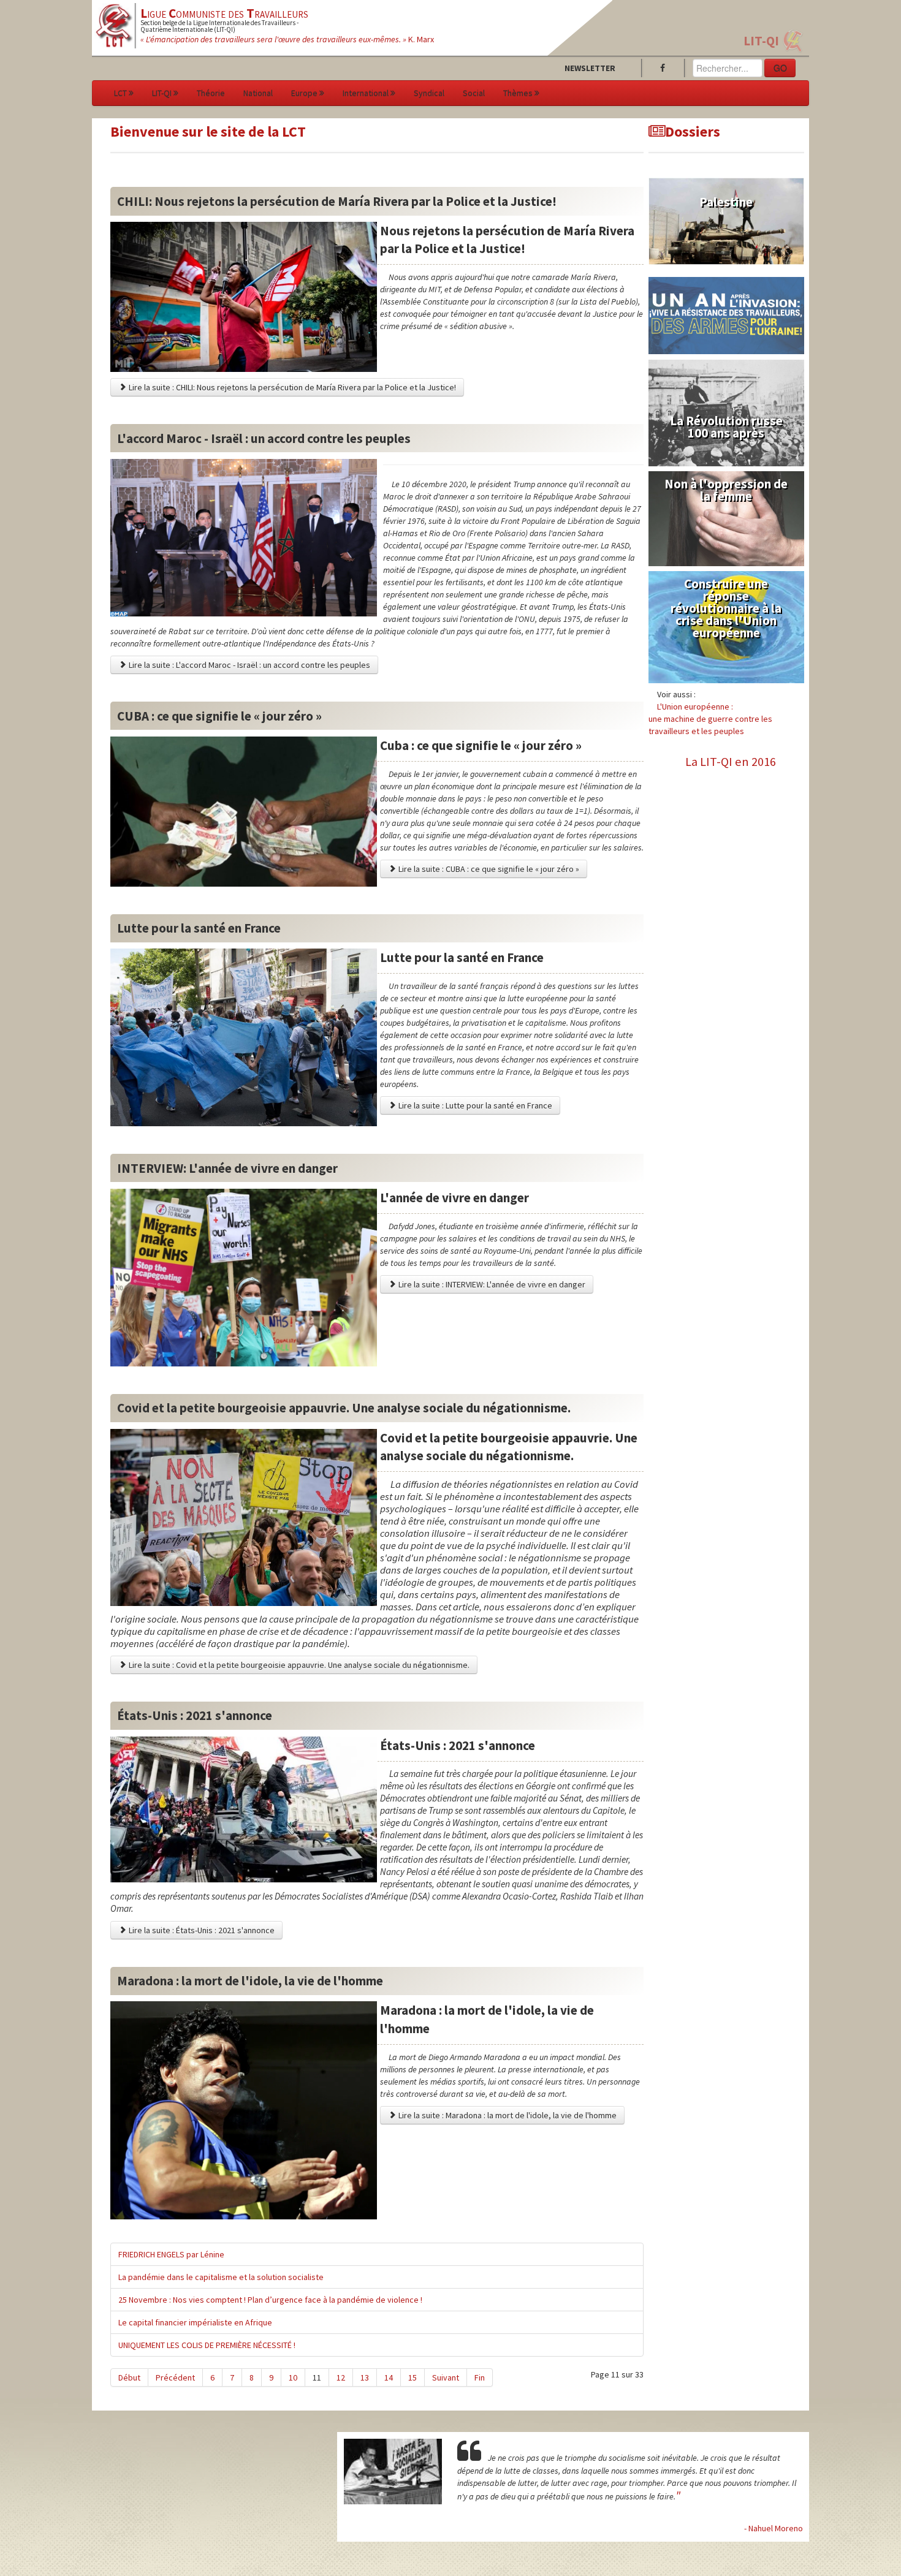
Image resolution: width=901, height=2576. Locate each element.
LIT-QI (761, 41)
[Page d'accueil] (114, 25)
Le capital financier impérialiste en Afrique (195, 2322)
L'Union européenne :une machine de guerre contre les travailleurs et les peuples (710, 719)
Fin (480, 2377)
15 (412, 2377)
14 (389, 2377)
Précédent (175, 2377)
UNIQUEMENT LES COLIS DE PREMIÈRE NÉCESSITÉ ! (207, 2345)
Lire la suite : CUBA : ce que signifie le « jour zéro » (488, 869)
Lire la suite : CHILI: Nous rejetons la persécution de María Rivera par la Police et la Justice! (291, 387)
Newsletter (590, 68)
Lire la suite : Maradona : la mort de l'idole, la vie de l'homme (507, 2115)
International (366, 93)
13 (365, 2377)
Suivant (446, 2377)
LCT (120, 93)
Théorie (211, 93)
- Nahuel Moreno (774, 2528)
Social (474, 93)
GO (780, 68)
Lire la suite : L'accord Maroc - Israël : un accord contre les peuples (249, 665)
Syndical (429, 93)
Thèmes (518, 93)
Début (129, 2377)
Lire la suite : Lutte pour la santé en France (474, 1105)
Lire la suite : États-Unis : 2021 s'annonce (201, 1930)
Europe (304, 93)
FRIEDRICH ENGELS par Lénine (171, 2254)
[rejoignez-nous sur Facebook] (665, 68)
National (258, 93)
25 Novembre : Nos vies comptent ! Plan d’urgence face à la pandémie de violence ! (270, 2300)
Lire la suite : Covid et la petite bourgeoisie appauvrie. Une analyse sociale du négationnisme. (298, 1665)
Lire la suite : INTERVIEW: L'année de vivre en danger (491, 1284)
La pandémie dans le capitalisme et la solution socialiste (221, 2277)
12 (341, 2377)
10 (293, 2377)
